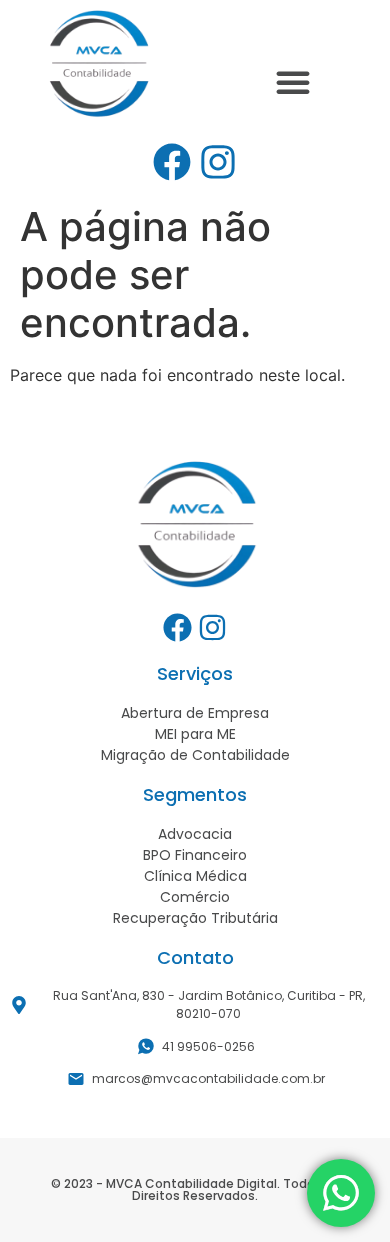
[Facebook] (172, 162)
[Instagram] (218, 162)
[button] (293, 82)
